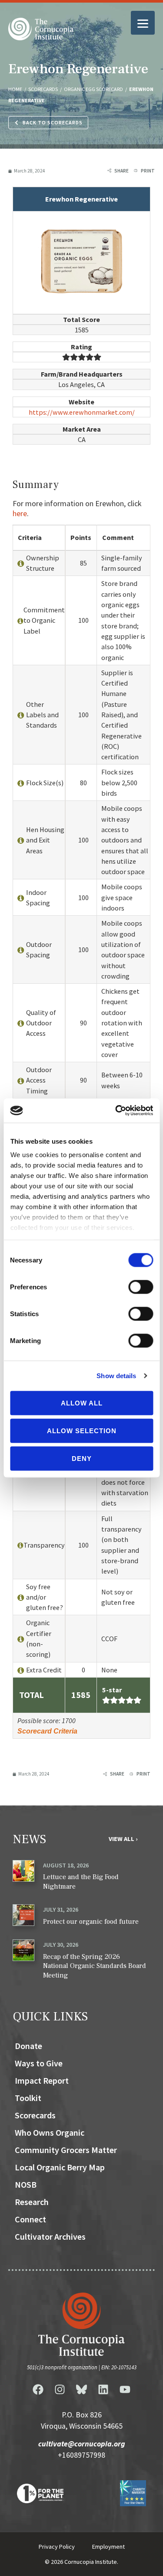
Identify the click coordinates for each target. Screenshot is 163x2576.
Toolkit (28, 2098)
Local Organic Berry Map (60, 2167)
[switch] (141, 1287)
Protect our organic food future (91, 1922)
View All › (123, 1839)
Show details (116, 1376)
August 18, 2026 (66, 1865)
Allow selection (82, 1430)
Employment (108, 2547)
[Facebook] (38, 2390)
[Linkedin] (103, 2390)
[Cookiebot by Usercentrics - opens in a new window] (116, 1111)
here (20, 513)
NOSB (26, 2184)
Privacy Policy (57, 2547)
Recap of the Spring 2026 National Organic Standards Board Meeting (95, 1966)
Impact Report (42, 2080)
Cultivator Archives (50, 2236)
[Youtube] (125, 2390)
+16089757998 (81, 2455)
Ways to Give (39, 2063)
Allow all (82, 1403)
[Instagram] (60, 2390)
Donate (28, 2046)
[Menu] (143, 23)
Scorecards (35, 2115)
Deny (82, 1458)
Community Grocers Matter (66, 2150)
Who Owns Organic (50, 2132)
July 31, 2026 (61, 1909)
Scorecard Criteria (47, 1731)
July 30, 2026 (61, 1945)
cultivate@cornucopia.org (82, 2444)
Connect (30, 2219)
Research (32, 2202)
